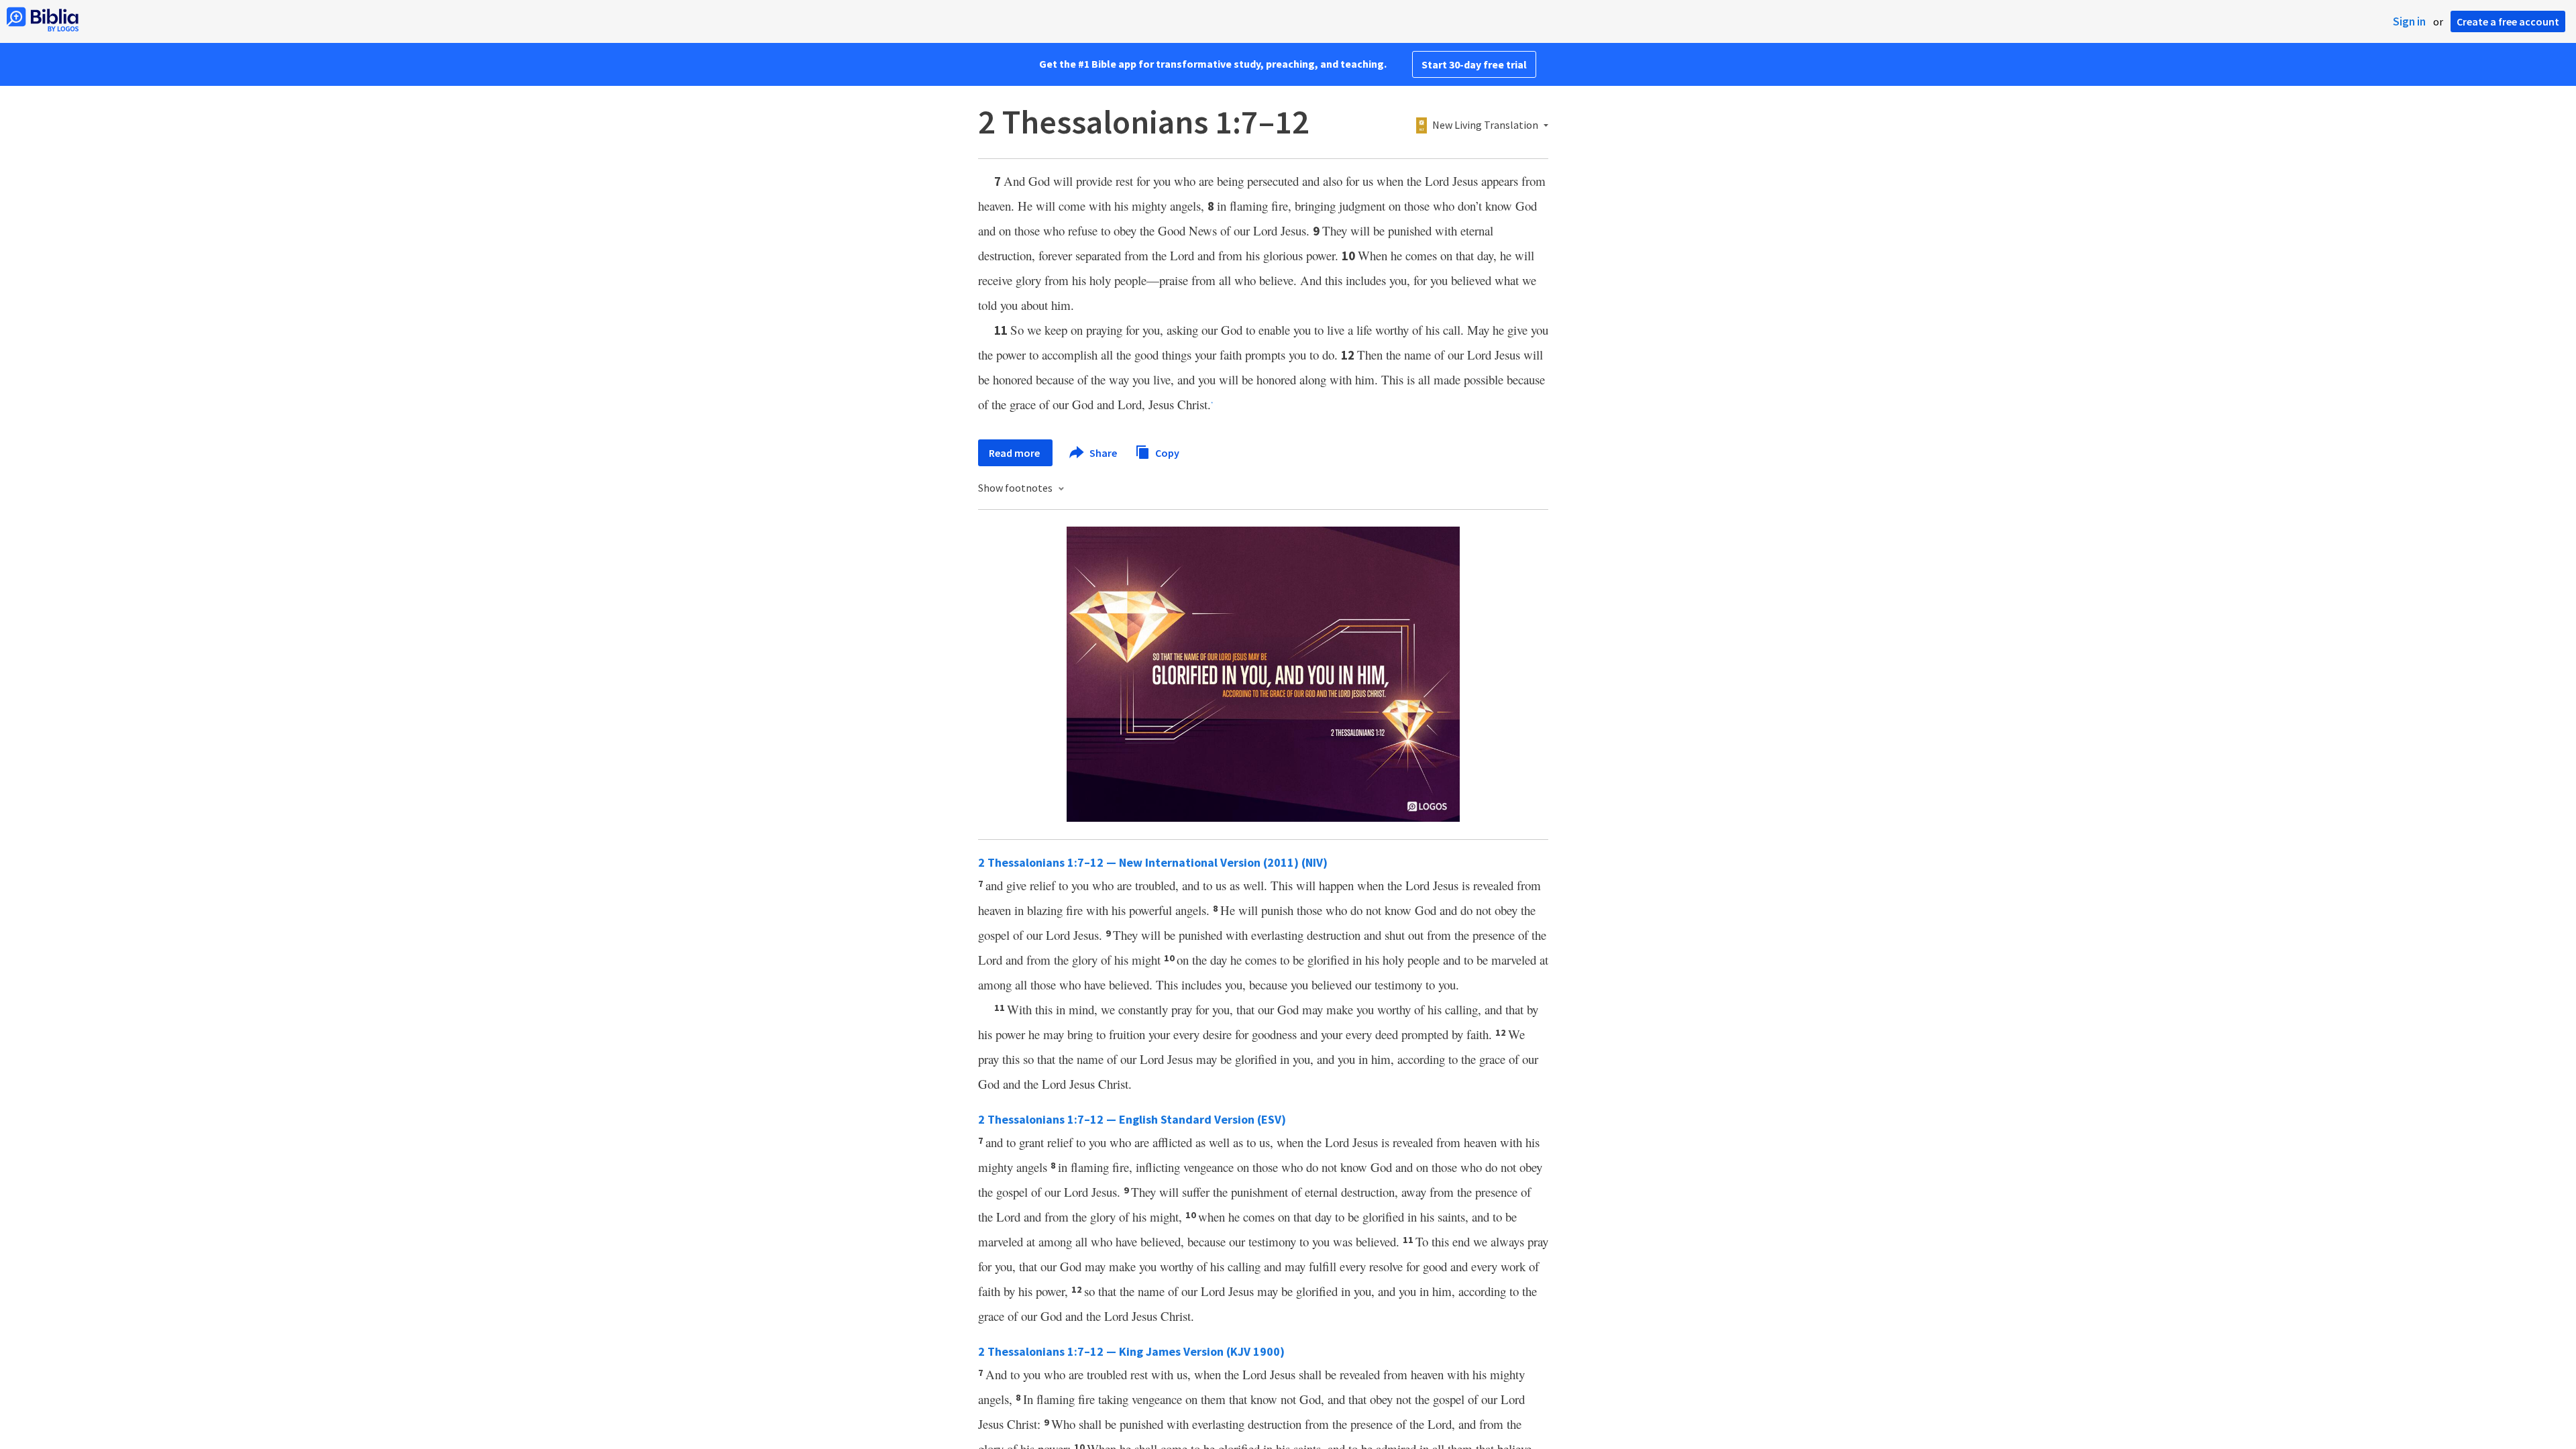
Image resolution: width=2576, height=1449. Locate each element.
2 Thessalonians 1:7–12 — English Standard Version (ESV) (1132, 1119)
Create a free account (2508, 21)
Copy (1166, 452)
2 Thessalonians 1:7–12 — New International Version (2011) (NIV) (1153, 862)
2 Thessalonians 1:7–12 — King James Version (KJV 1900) (1131, 1351)
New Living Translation (1485, 125)
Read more (1015, 453)
